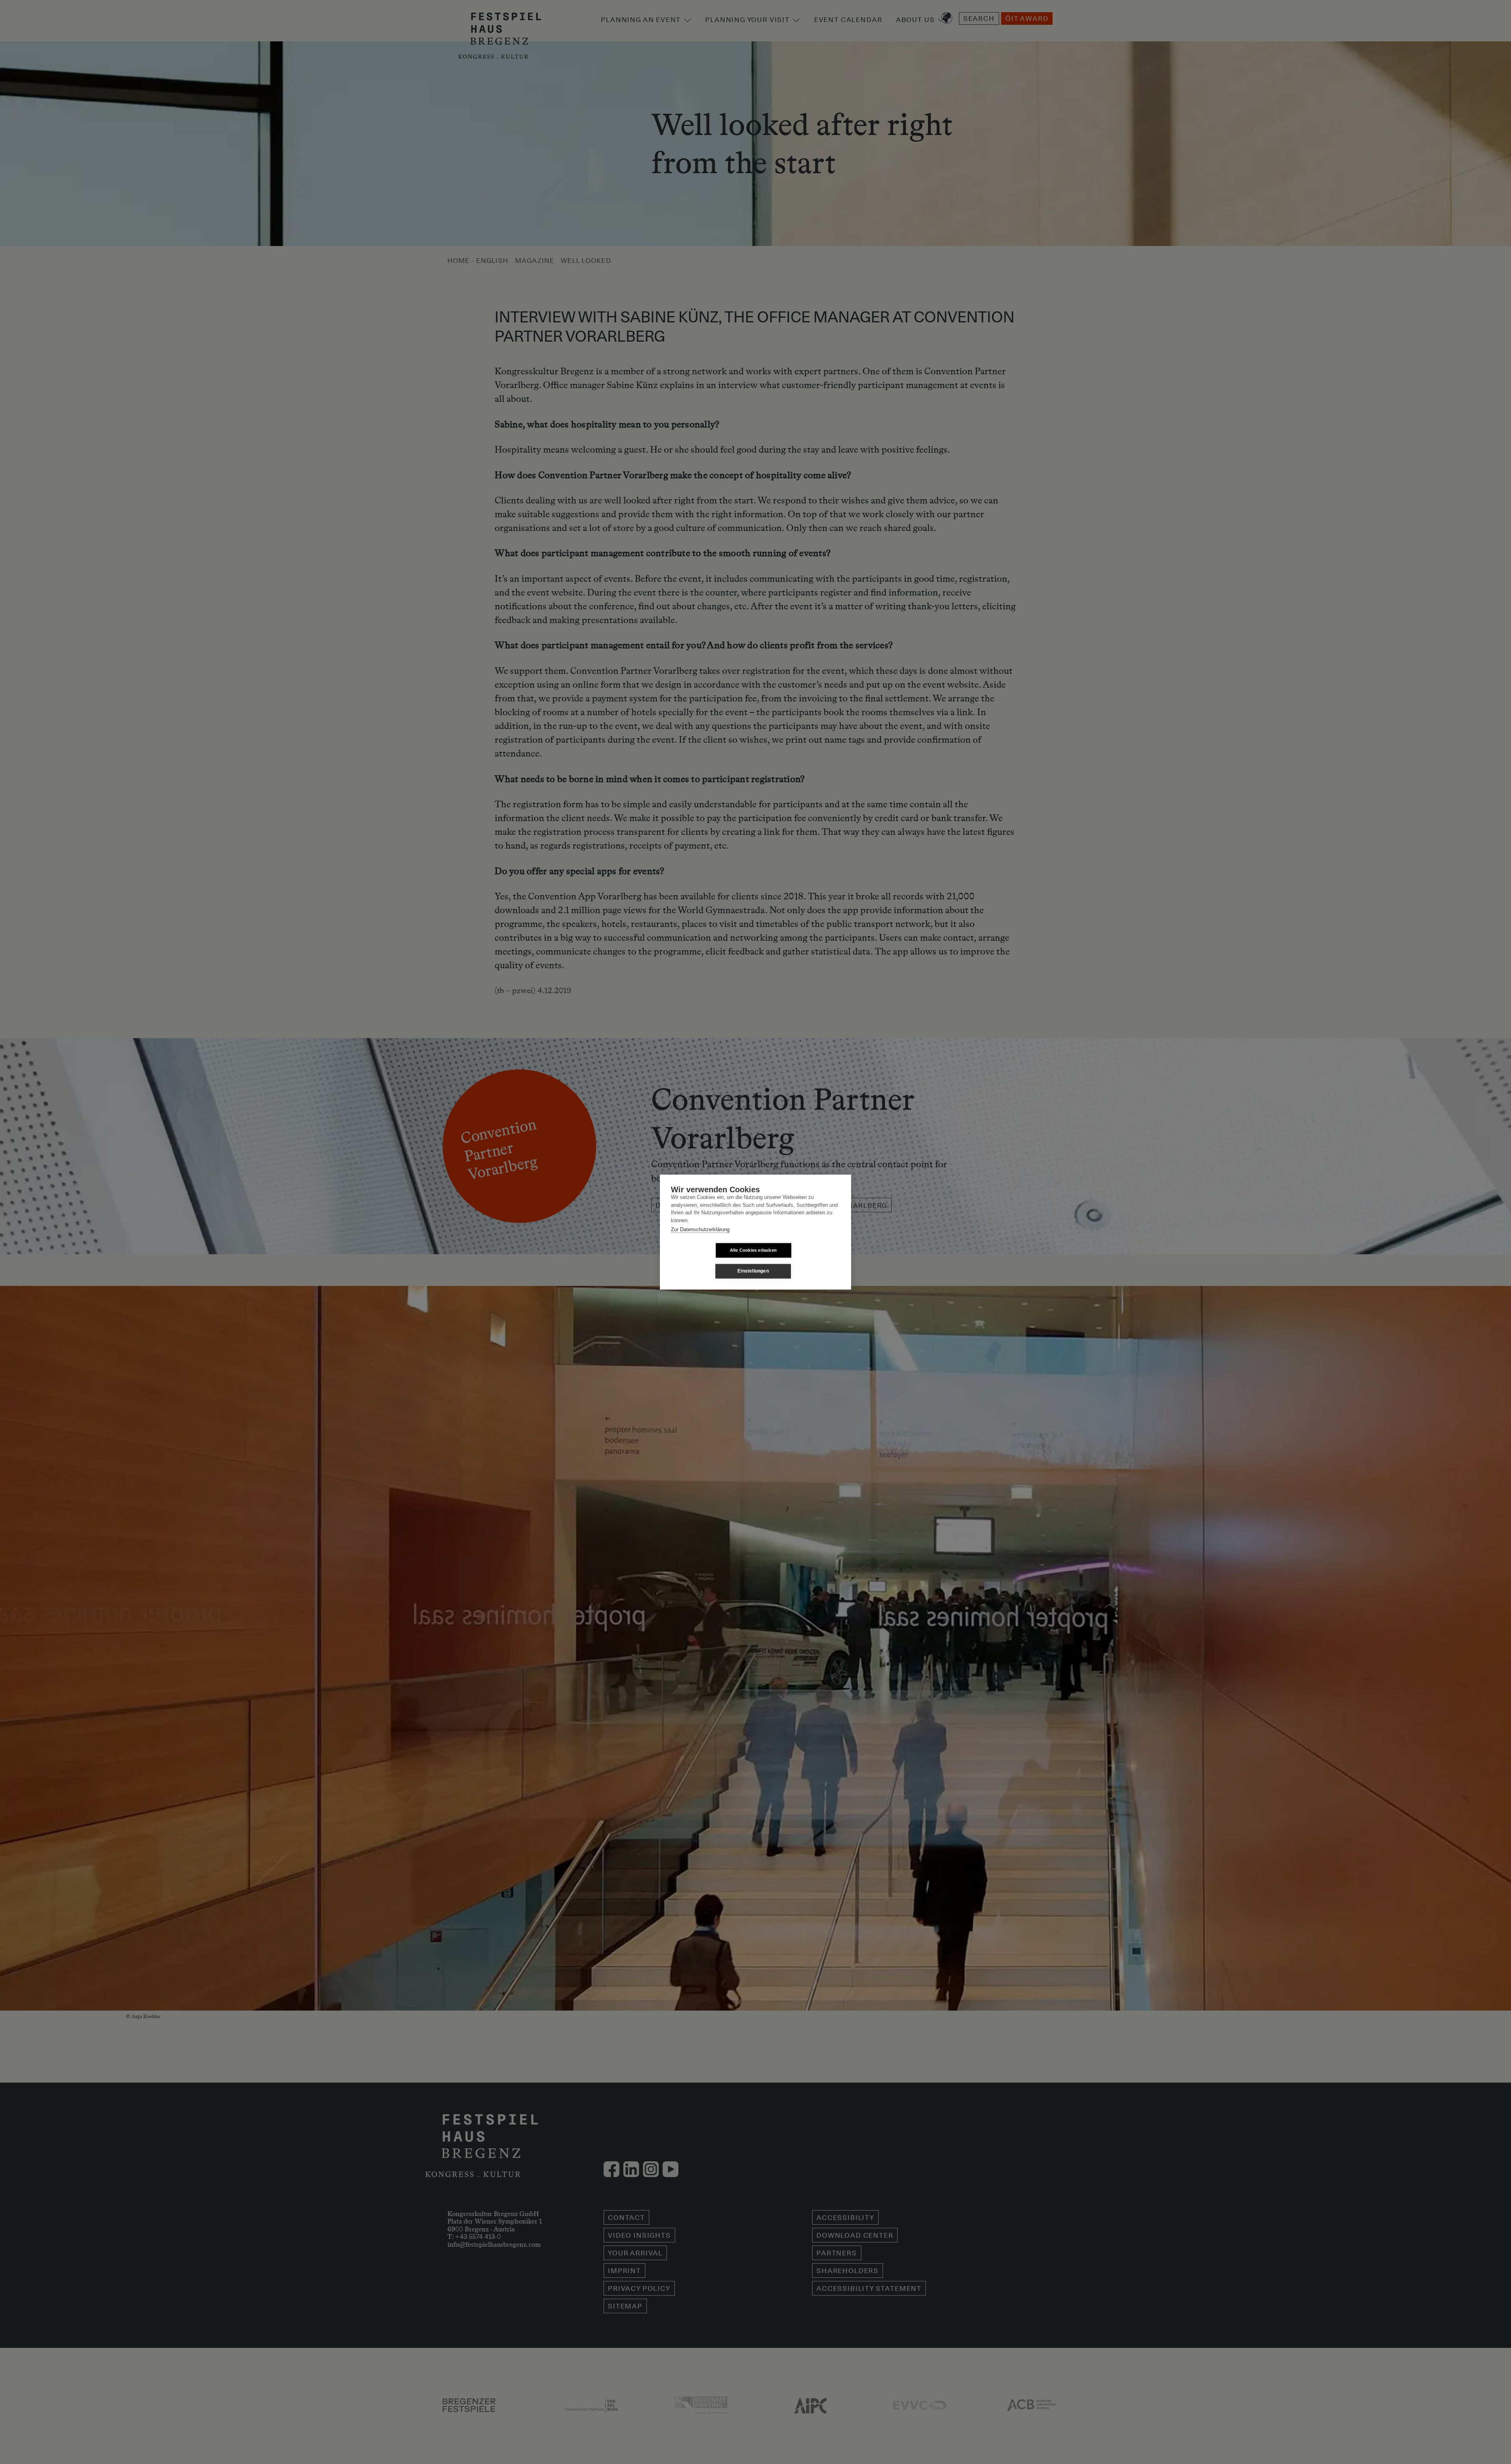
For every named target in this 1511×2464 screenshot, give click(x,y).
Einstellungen (753, 1271)
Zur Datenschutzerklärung (700, 1229)
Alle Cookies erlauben (753, 1250)
